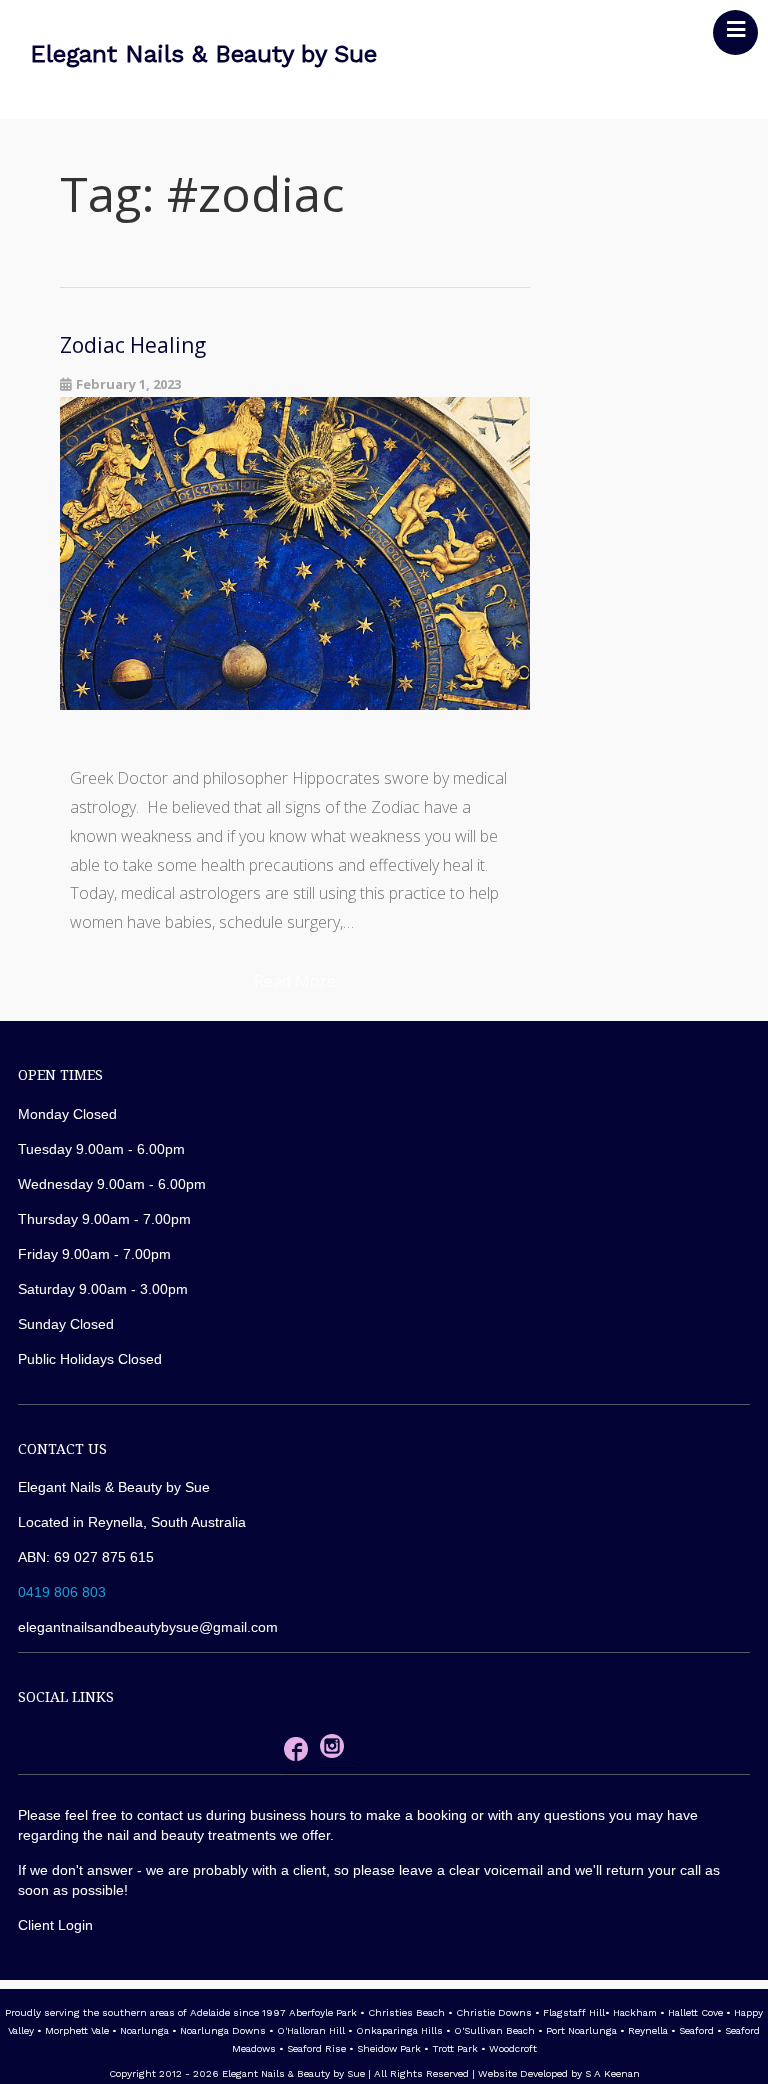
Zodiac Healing (133, 345)
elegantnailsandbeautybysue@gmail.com (148, 1627)
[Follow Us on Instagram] (332, 1750)
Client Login (55, 1925)
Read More (295, 981)
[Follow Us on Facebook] (296, 1753)
